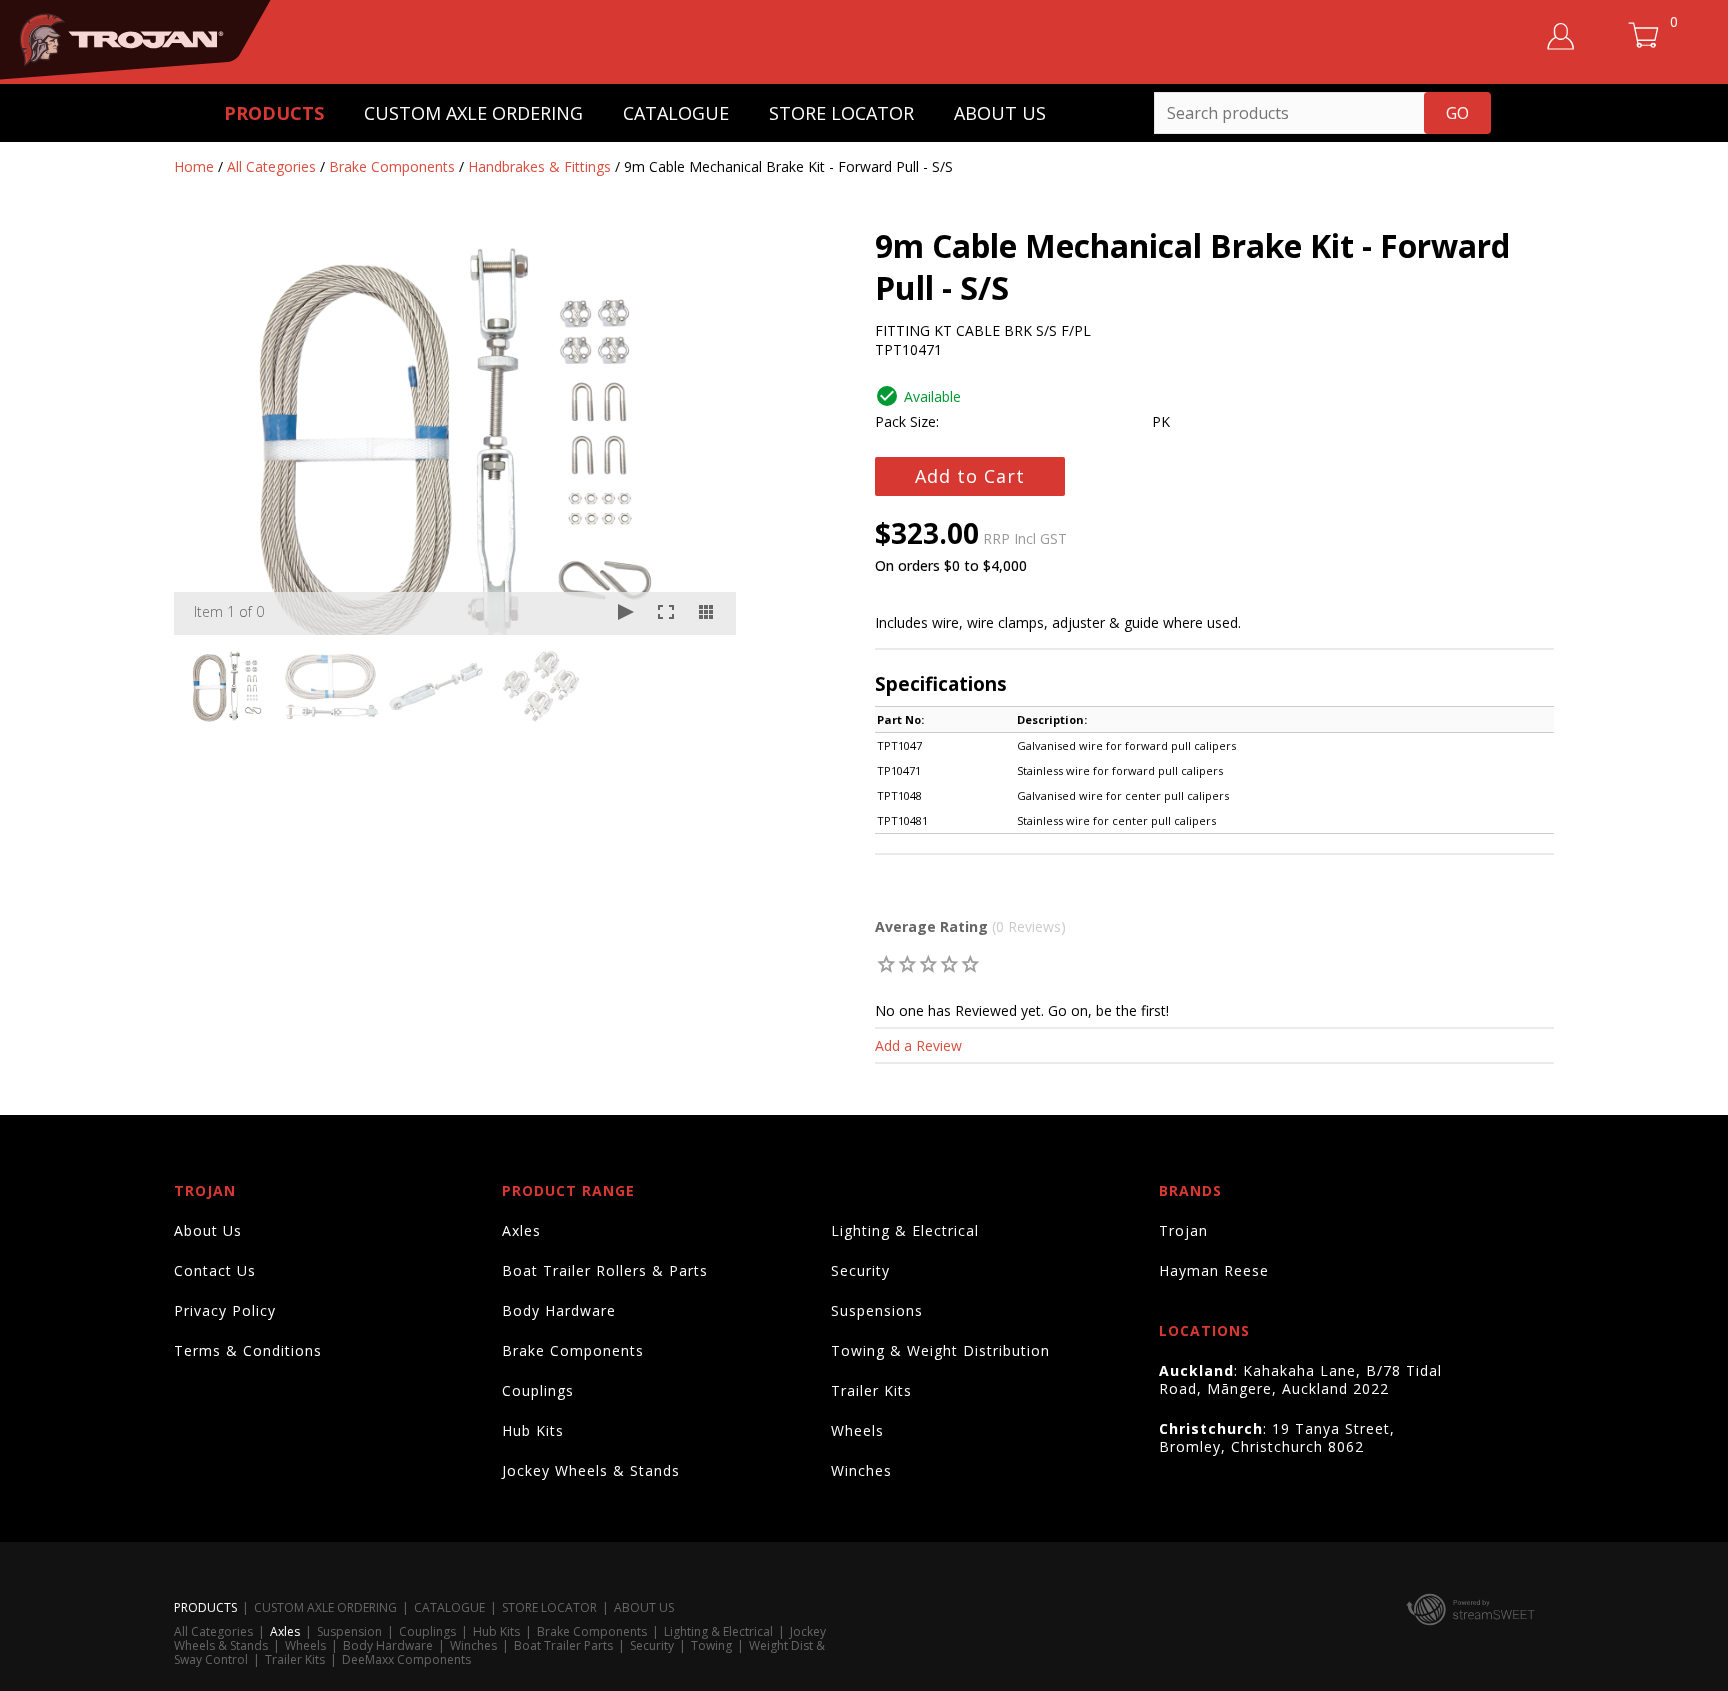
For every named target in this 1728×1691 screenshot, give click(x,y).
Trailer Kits (871, 1390)
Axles (521, 1230)
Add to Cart (970, 476)
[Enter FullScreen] (666, 613)
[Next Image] (702, 435)
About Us (208, 1230)
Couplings (538, 1390)
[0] (886, 963)
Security (860, 1270)
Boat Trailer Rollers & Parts (605, 1270)
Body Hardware (559, 1310)
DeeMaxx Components (406, 1659)
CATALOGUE (676, 113)
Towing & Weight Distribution (940, 1350)
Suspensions (877, 1310)
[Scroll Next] (702, 685)
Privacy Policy (225, 1310)
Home (194, 166)
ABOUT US (1000, 113)
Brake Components (392, 166)
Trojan (1183, 1230)
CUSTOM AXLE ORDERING (473, 113)
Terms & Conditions (248, 1350)
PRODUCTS (274, 113)
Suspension (349, 1631)
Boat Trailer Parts (563, 1645)
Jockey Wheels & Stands (591, 1470)
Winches (861, 1470)
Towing (711, 1645)
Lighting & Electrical (905, 1230)
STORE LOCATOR (841, 113)
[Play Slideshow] (626, 613)
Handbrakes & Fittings (539, 166)
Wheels (857, 1430)
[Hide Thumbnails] (706, 613)
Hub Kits (533, 1430)
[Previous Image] (208, 435)
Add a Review (918, 1045)
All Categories (271, 166)
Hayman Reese (1214, 1270)
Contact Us (215, 1270)
